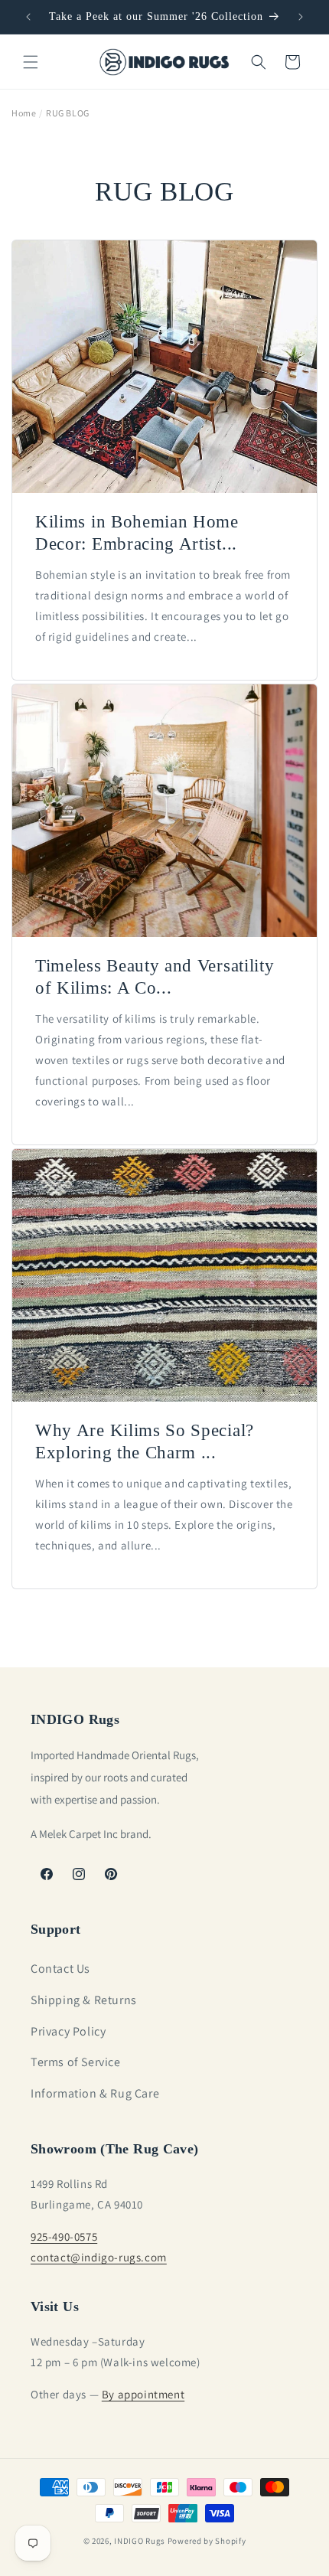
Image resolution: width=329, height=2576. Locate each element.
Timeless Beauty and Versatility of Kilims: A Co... (155, 977)
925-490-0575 (64, 2236)
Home (24, 113)
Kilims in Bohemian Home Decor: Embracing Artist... (137, 533)
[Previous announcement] (28, 17)
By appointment (143, 2394)
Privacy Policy (68, 2031)
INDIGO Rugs (140, 2541)
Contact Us (60, 1969)
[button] (31, 62)
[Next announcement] (301, 17)
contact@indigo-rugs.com (99, 2257)
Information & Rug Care (95, 2093)
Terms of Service (76, 2062)
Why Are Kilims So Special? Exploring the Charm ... (145, 1441)
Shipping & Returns (84, 2000)
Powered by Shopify (207, 2541)
